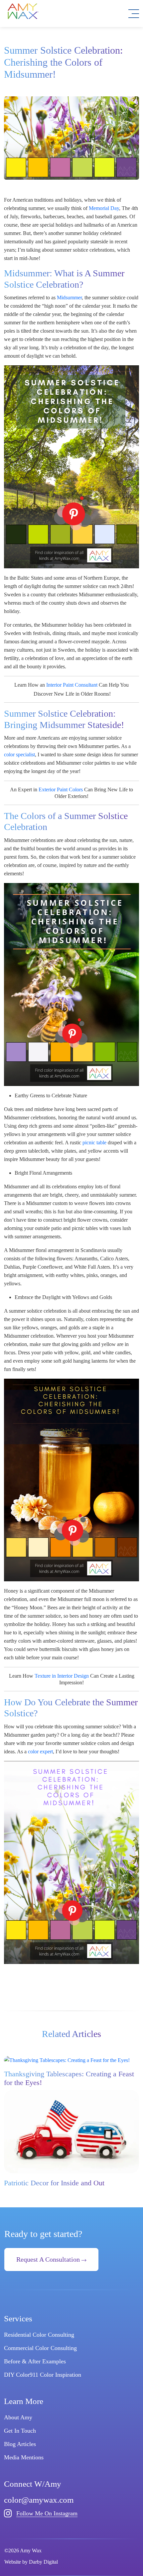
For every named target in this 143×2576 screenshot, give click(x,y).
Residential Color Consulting (39, 2335)
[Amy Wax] (23, 11)
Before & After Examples (35, 2361)
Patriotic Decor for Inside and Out (54, 2183)
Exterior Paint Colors (61, 789)
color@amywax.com (39, 2500)
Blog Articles (20, 2444)
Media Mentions (24, 2457)
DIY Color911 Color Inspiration (43, 2375)
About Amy (18, 2417)
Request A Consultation (49, 2259)
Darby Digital (43, 2562)
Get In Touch (20, 2431)
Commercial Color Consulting (40, 2348)
